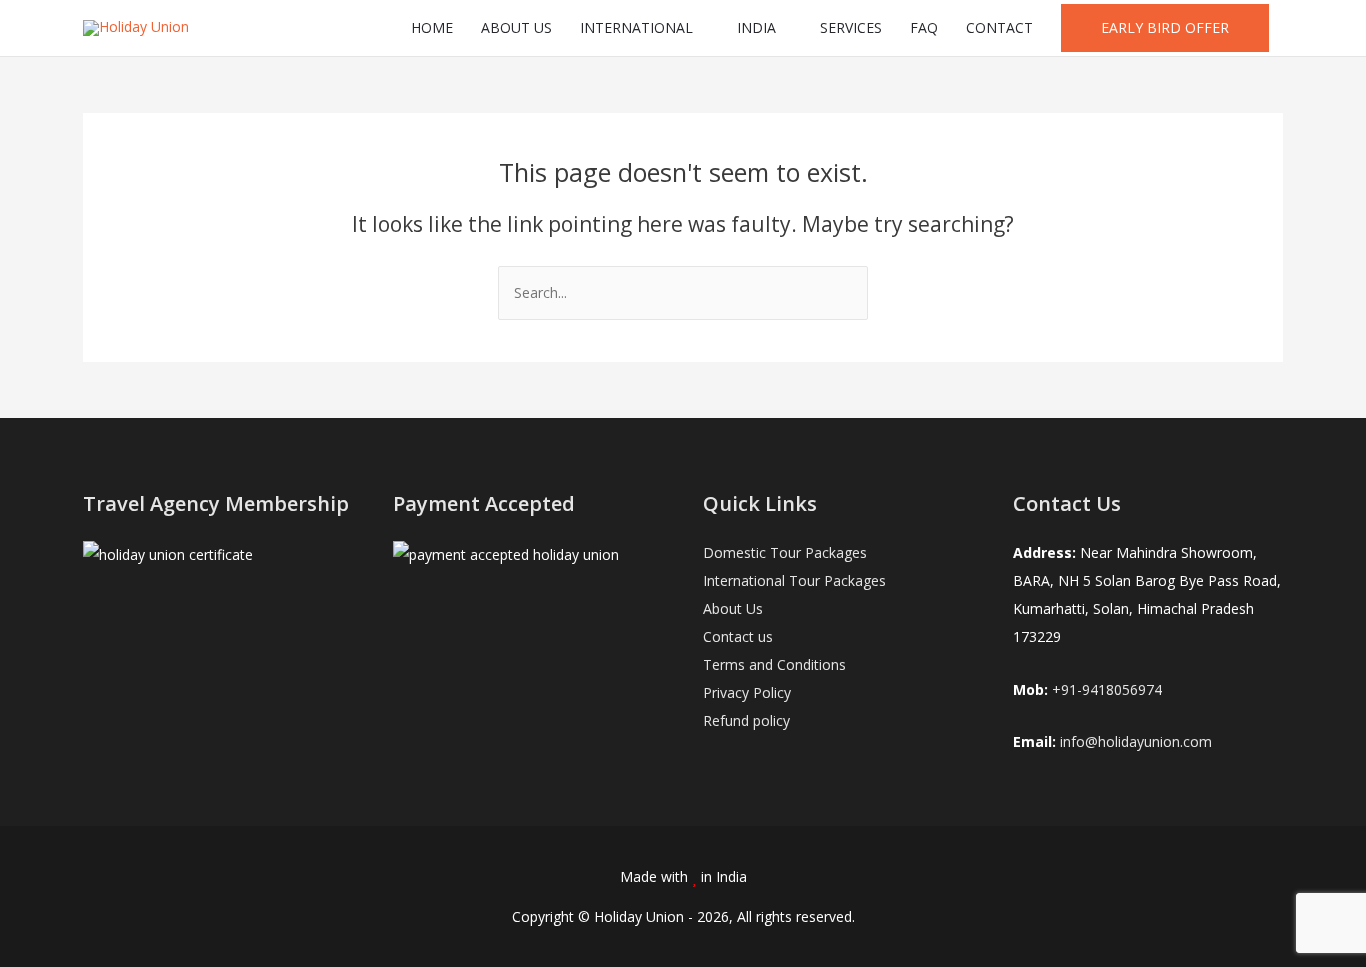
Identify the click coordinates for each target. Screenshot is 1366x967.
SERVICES (851, 27)
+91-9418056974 (1107, 689)
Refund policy (746, 720)
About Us (733, 608)
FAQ (924, 27)
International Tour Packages (794, 580)
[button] (1165, 28)
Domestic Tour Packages (785, 552)
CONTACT (999, 27)
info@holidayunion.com (1136, 741)
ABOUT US (516, 27)
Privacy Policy (747, 692)
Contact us (738, 636)
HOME (432, 27)
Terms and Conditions (774, 664)
